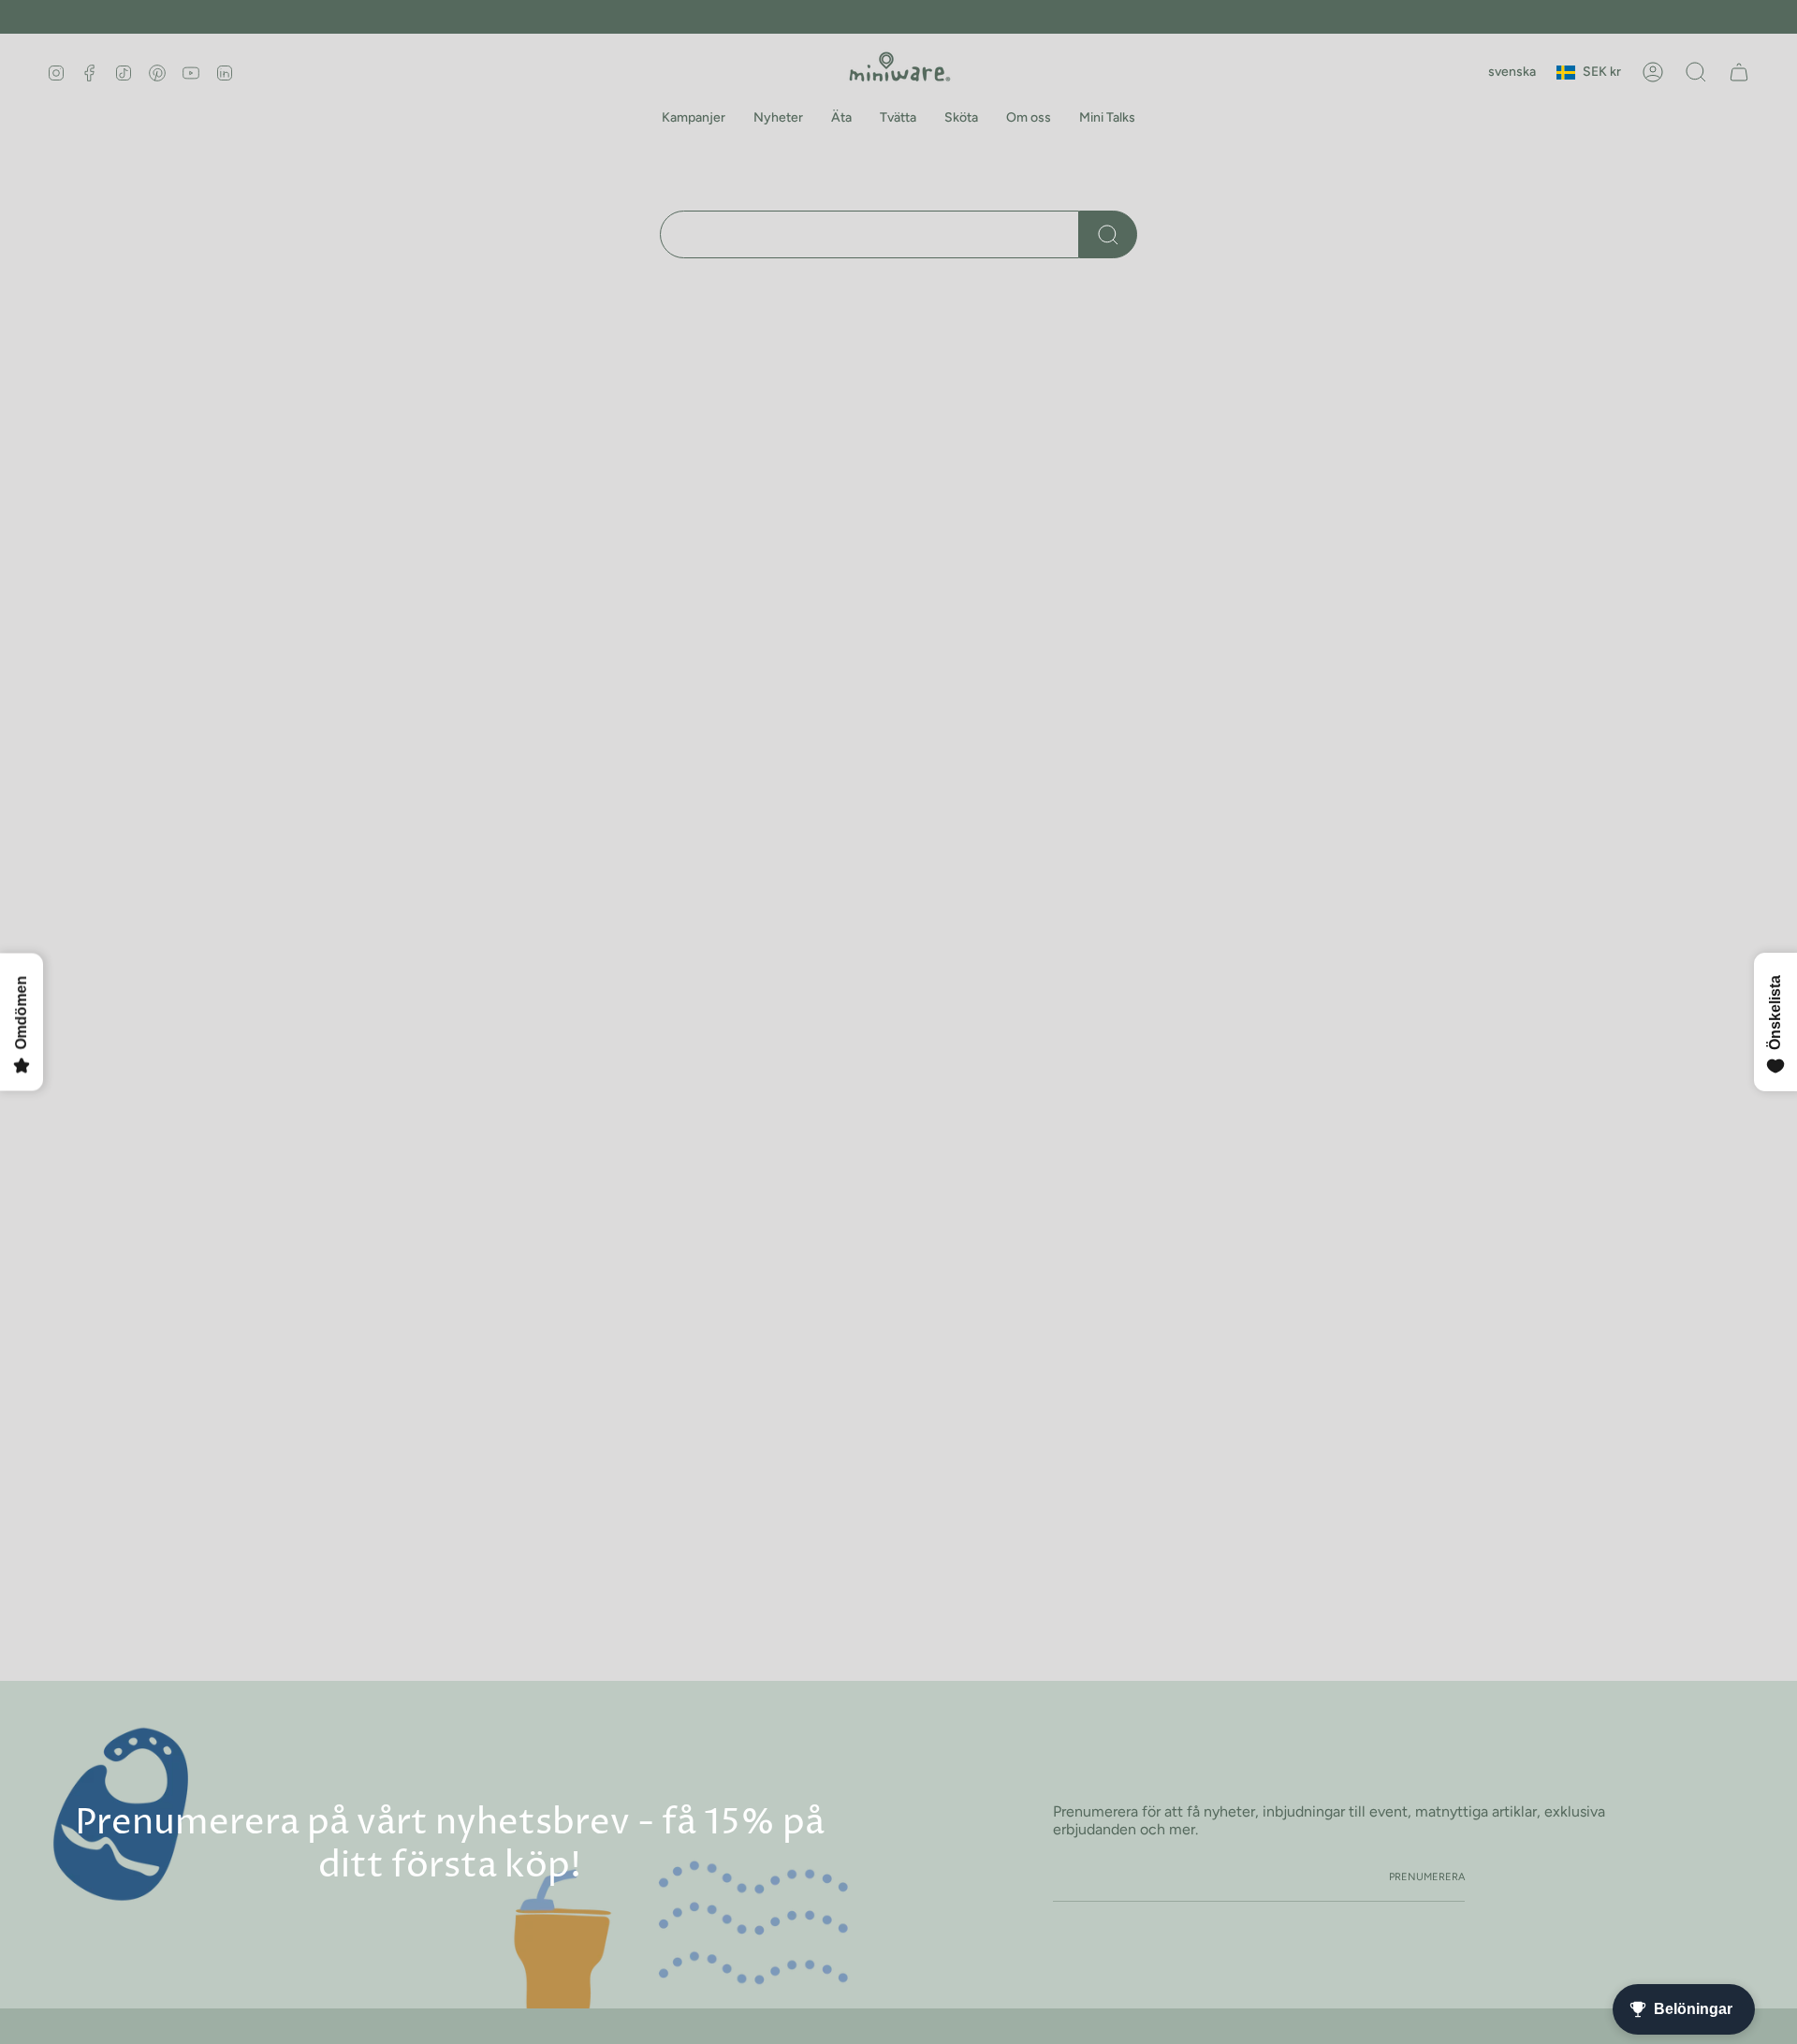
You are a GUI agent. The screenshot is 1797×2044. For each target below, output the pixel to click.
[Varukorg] (1739, 72)
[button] (694, 118)
